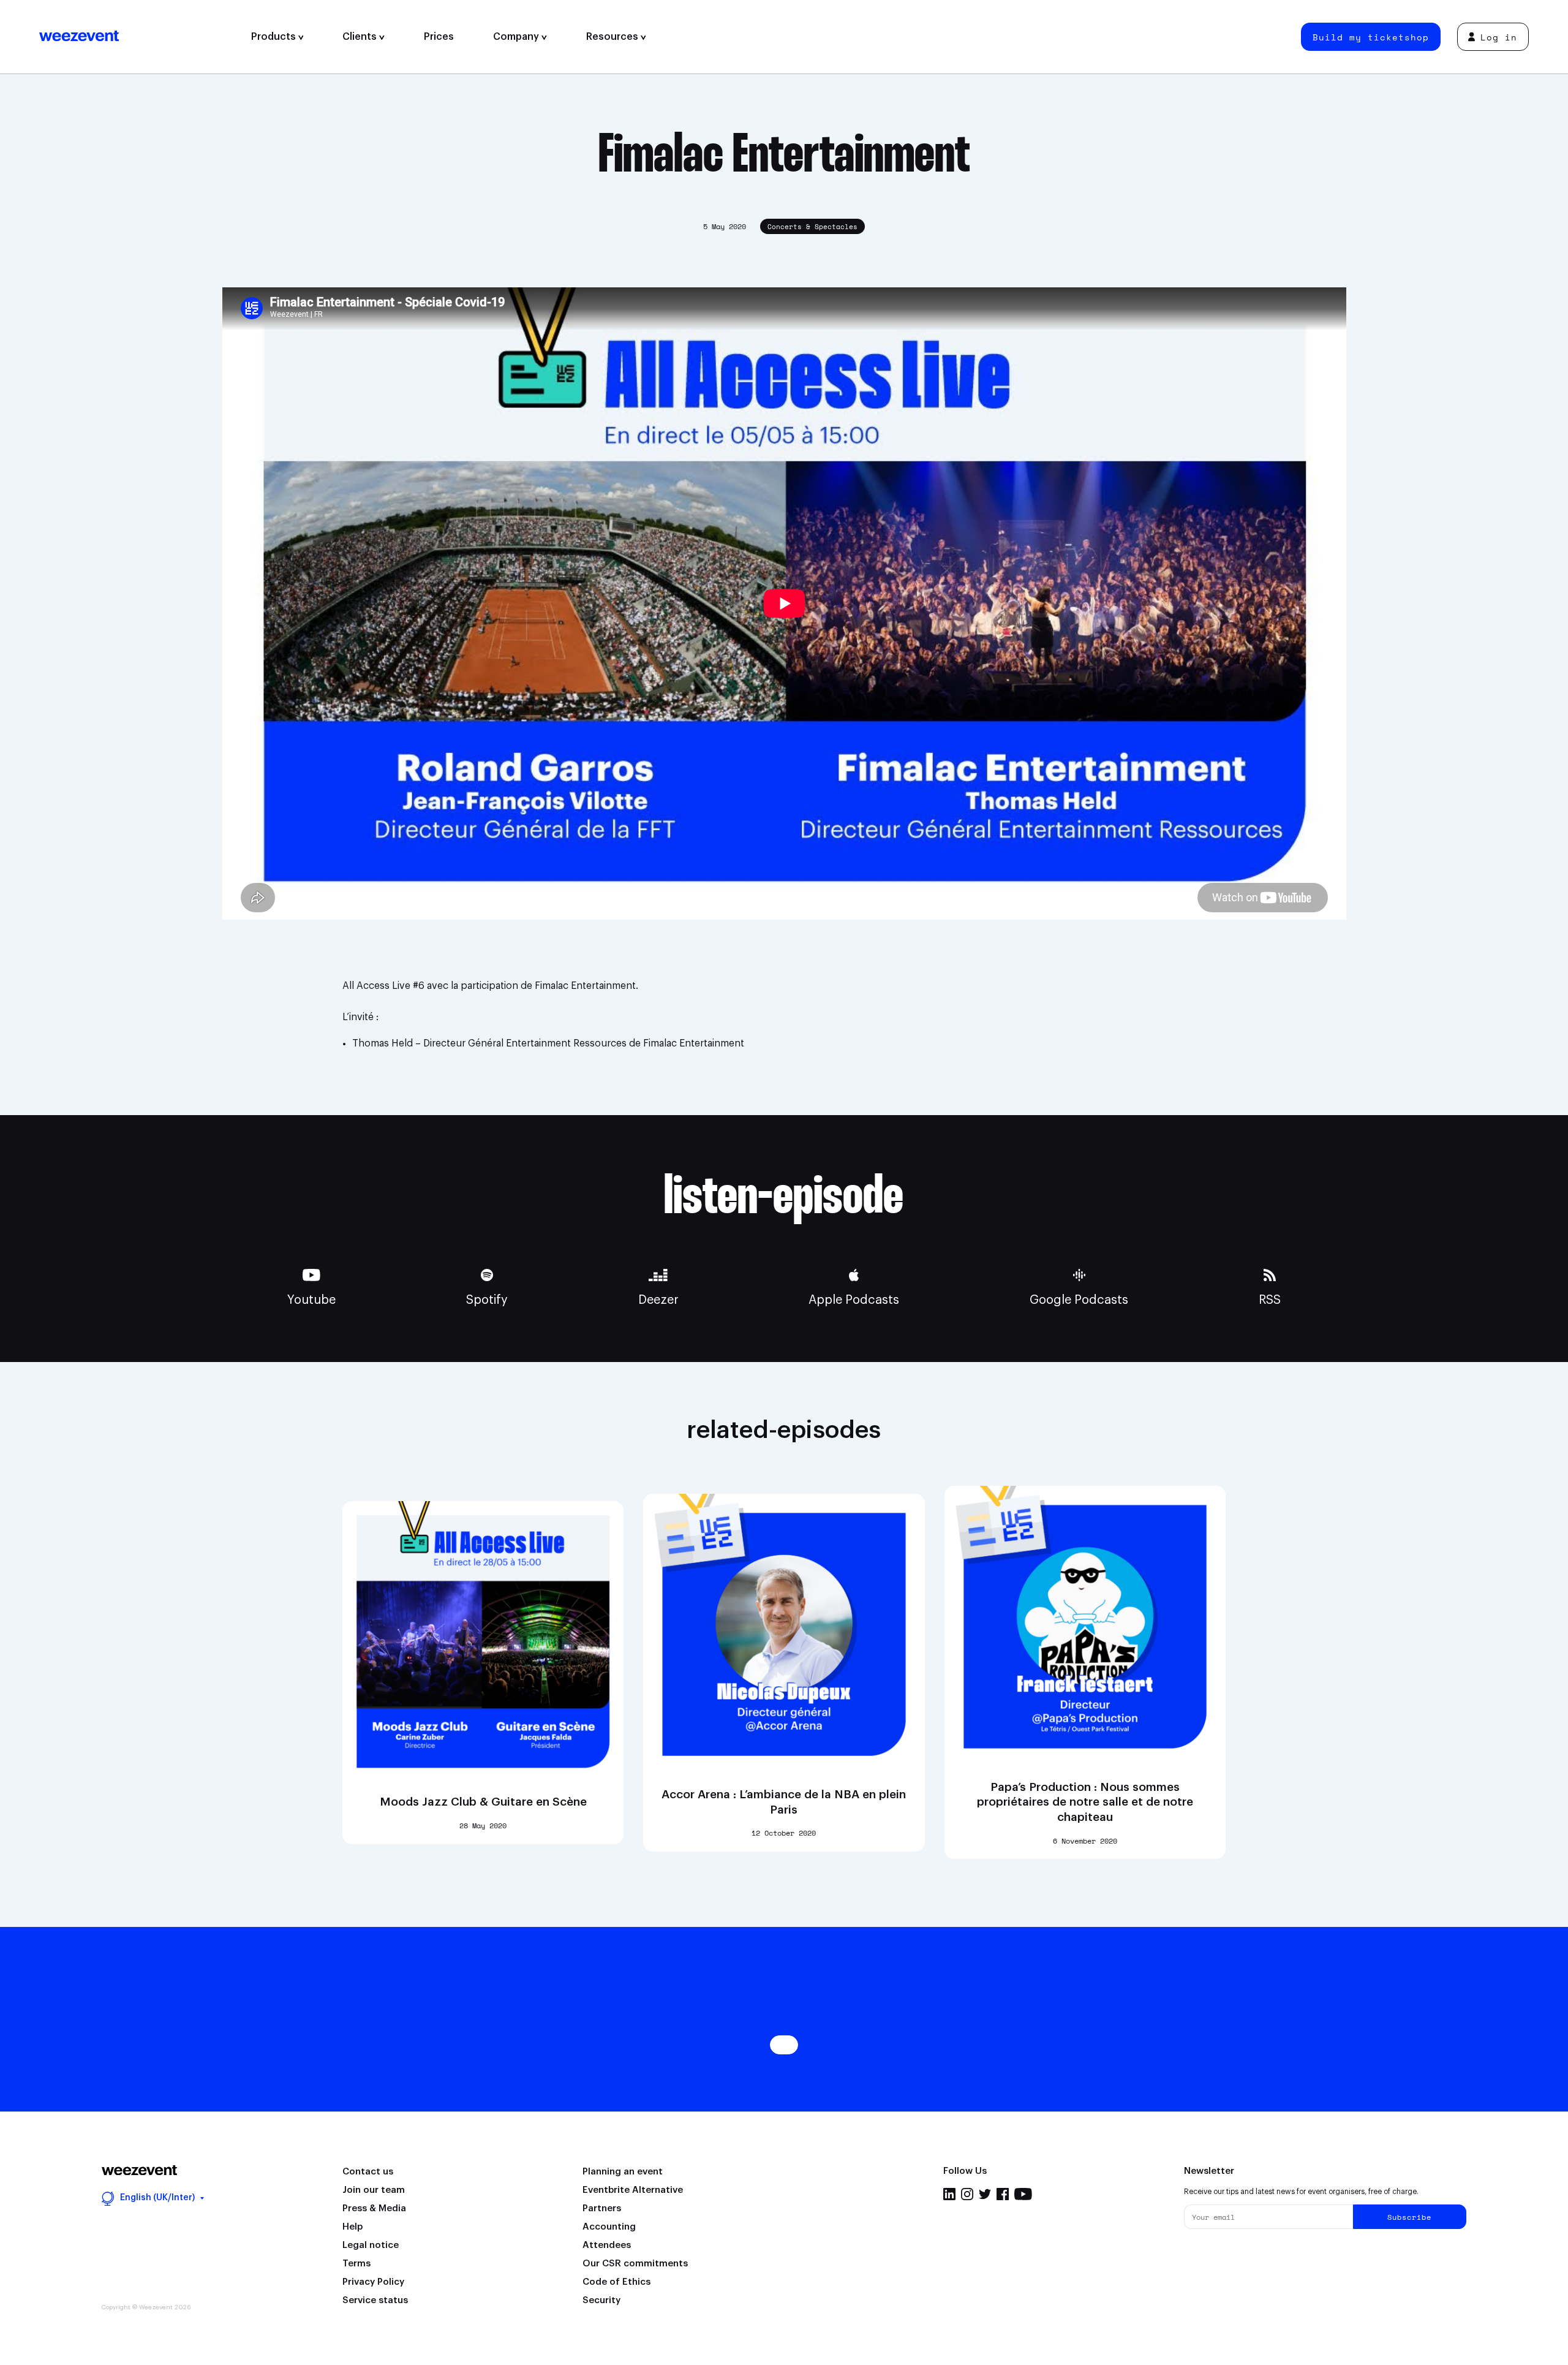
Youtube (1023, 2194)
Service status (375, 2300)
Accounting (609, 2227)
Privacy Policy (373, 2282)
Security (601, 2300)
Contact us (368, 2172)
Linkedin (949, 2194)
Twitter (985, 2194)
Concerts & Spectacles (812, 227)
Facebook (1003, 2194)
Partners (602, 2208)
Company (517, 37)
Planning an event (623, 2172)
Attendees (607, 2245)
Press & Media (374, 2208)
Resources (613, 37)
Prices (439, 37)
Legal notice (371, 2245)
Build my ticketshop (1371, 37)
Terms (356, 2264)
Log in (1499, 37)
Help (352, 2227)
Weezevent (135, 37)
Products (275, 37)
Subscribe (1409, 2217)
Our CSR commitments (635, 2264)
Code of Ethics (616, 2282)
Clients (361, 37)
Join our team (374, 2190)
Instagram (967, 2194)
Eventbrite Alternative (633, 2190)
